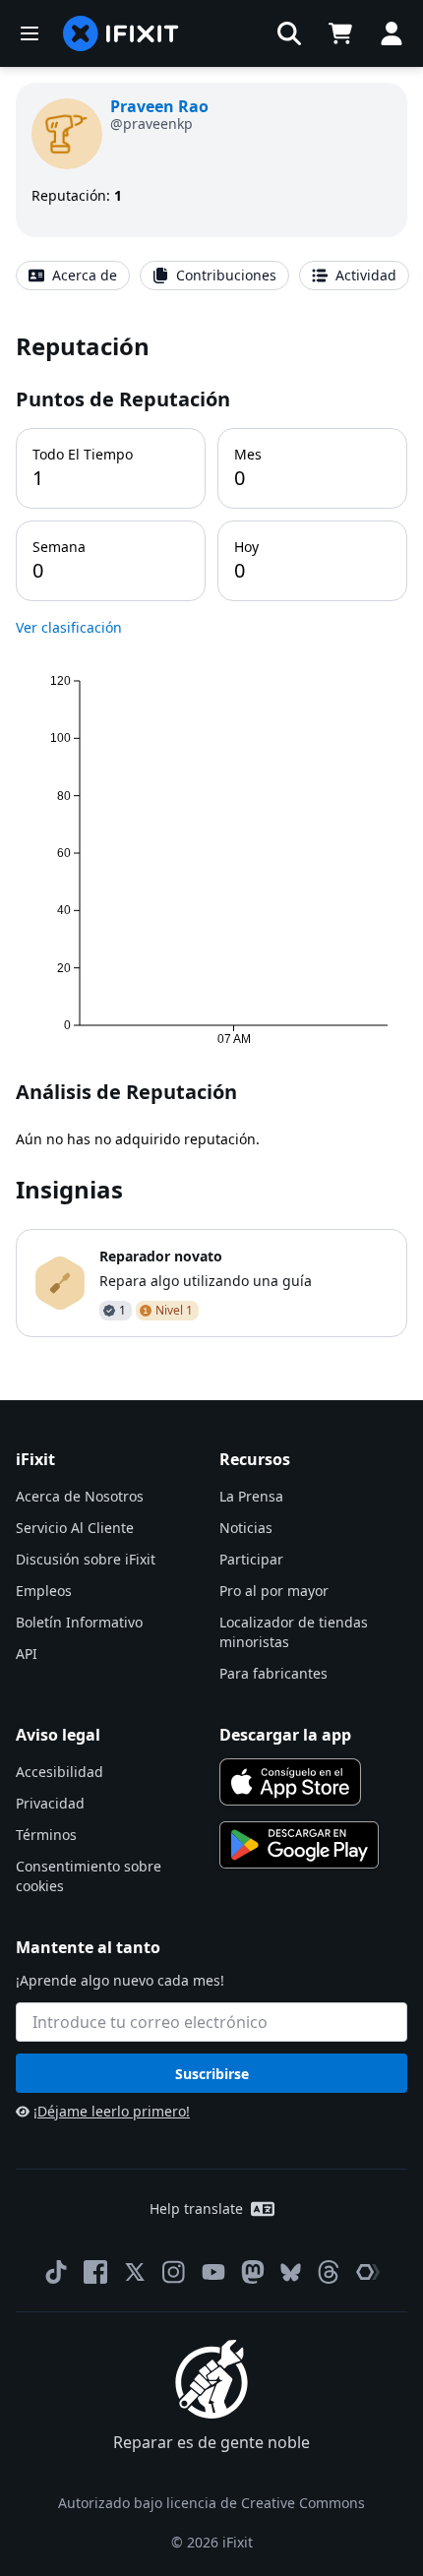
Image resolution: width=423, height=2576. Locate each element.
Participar (251, 1559)
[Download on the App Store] (290, 1782)
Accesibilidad (60, 1772)
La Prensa (251, 1496)
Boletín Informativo (79, 1622)
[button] (289, 33)
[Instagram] (174, 2272)
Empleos (44, 1591)
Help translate (196, 2208)
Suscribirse (212, 2074)
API (27, 1654)
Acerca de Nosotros (80, 1496)
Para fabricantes (273, 1673)
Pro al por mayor (274, 1591)
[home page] (121, 33)
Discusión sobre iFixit (86, 1559)
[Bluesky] (291, 2272)
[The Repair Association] (368, 2272)
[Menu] (30, 33)
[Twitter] (135, 2272)
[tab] (73, 276)
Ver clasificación (69, 627)
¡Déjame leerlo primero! (112, 2111)
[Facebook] (95, 2272)
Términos (46, 1835)
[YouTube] (213, 2272)
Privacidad (50, 1803)
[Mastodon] (253, 2272)
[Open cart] (340, 33)
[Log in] (392, 33)
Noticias (246, 1528)
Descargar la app (285, 1735)
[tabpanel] (211, 833)
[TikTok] (56, 2272)
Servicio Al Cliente (75, 1528)
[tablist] (211, 276)
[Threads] (329, 2272)
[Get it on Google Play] (299, 1845)
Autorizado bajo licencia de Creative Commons (211, 2503)
